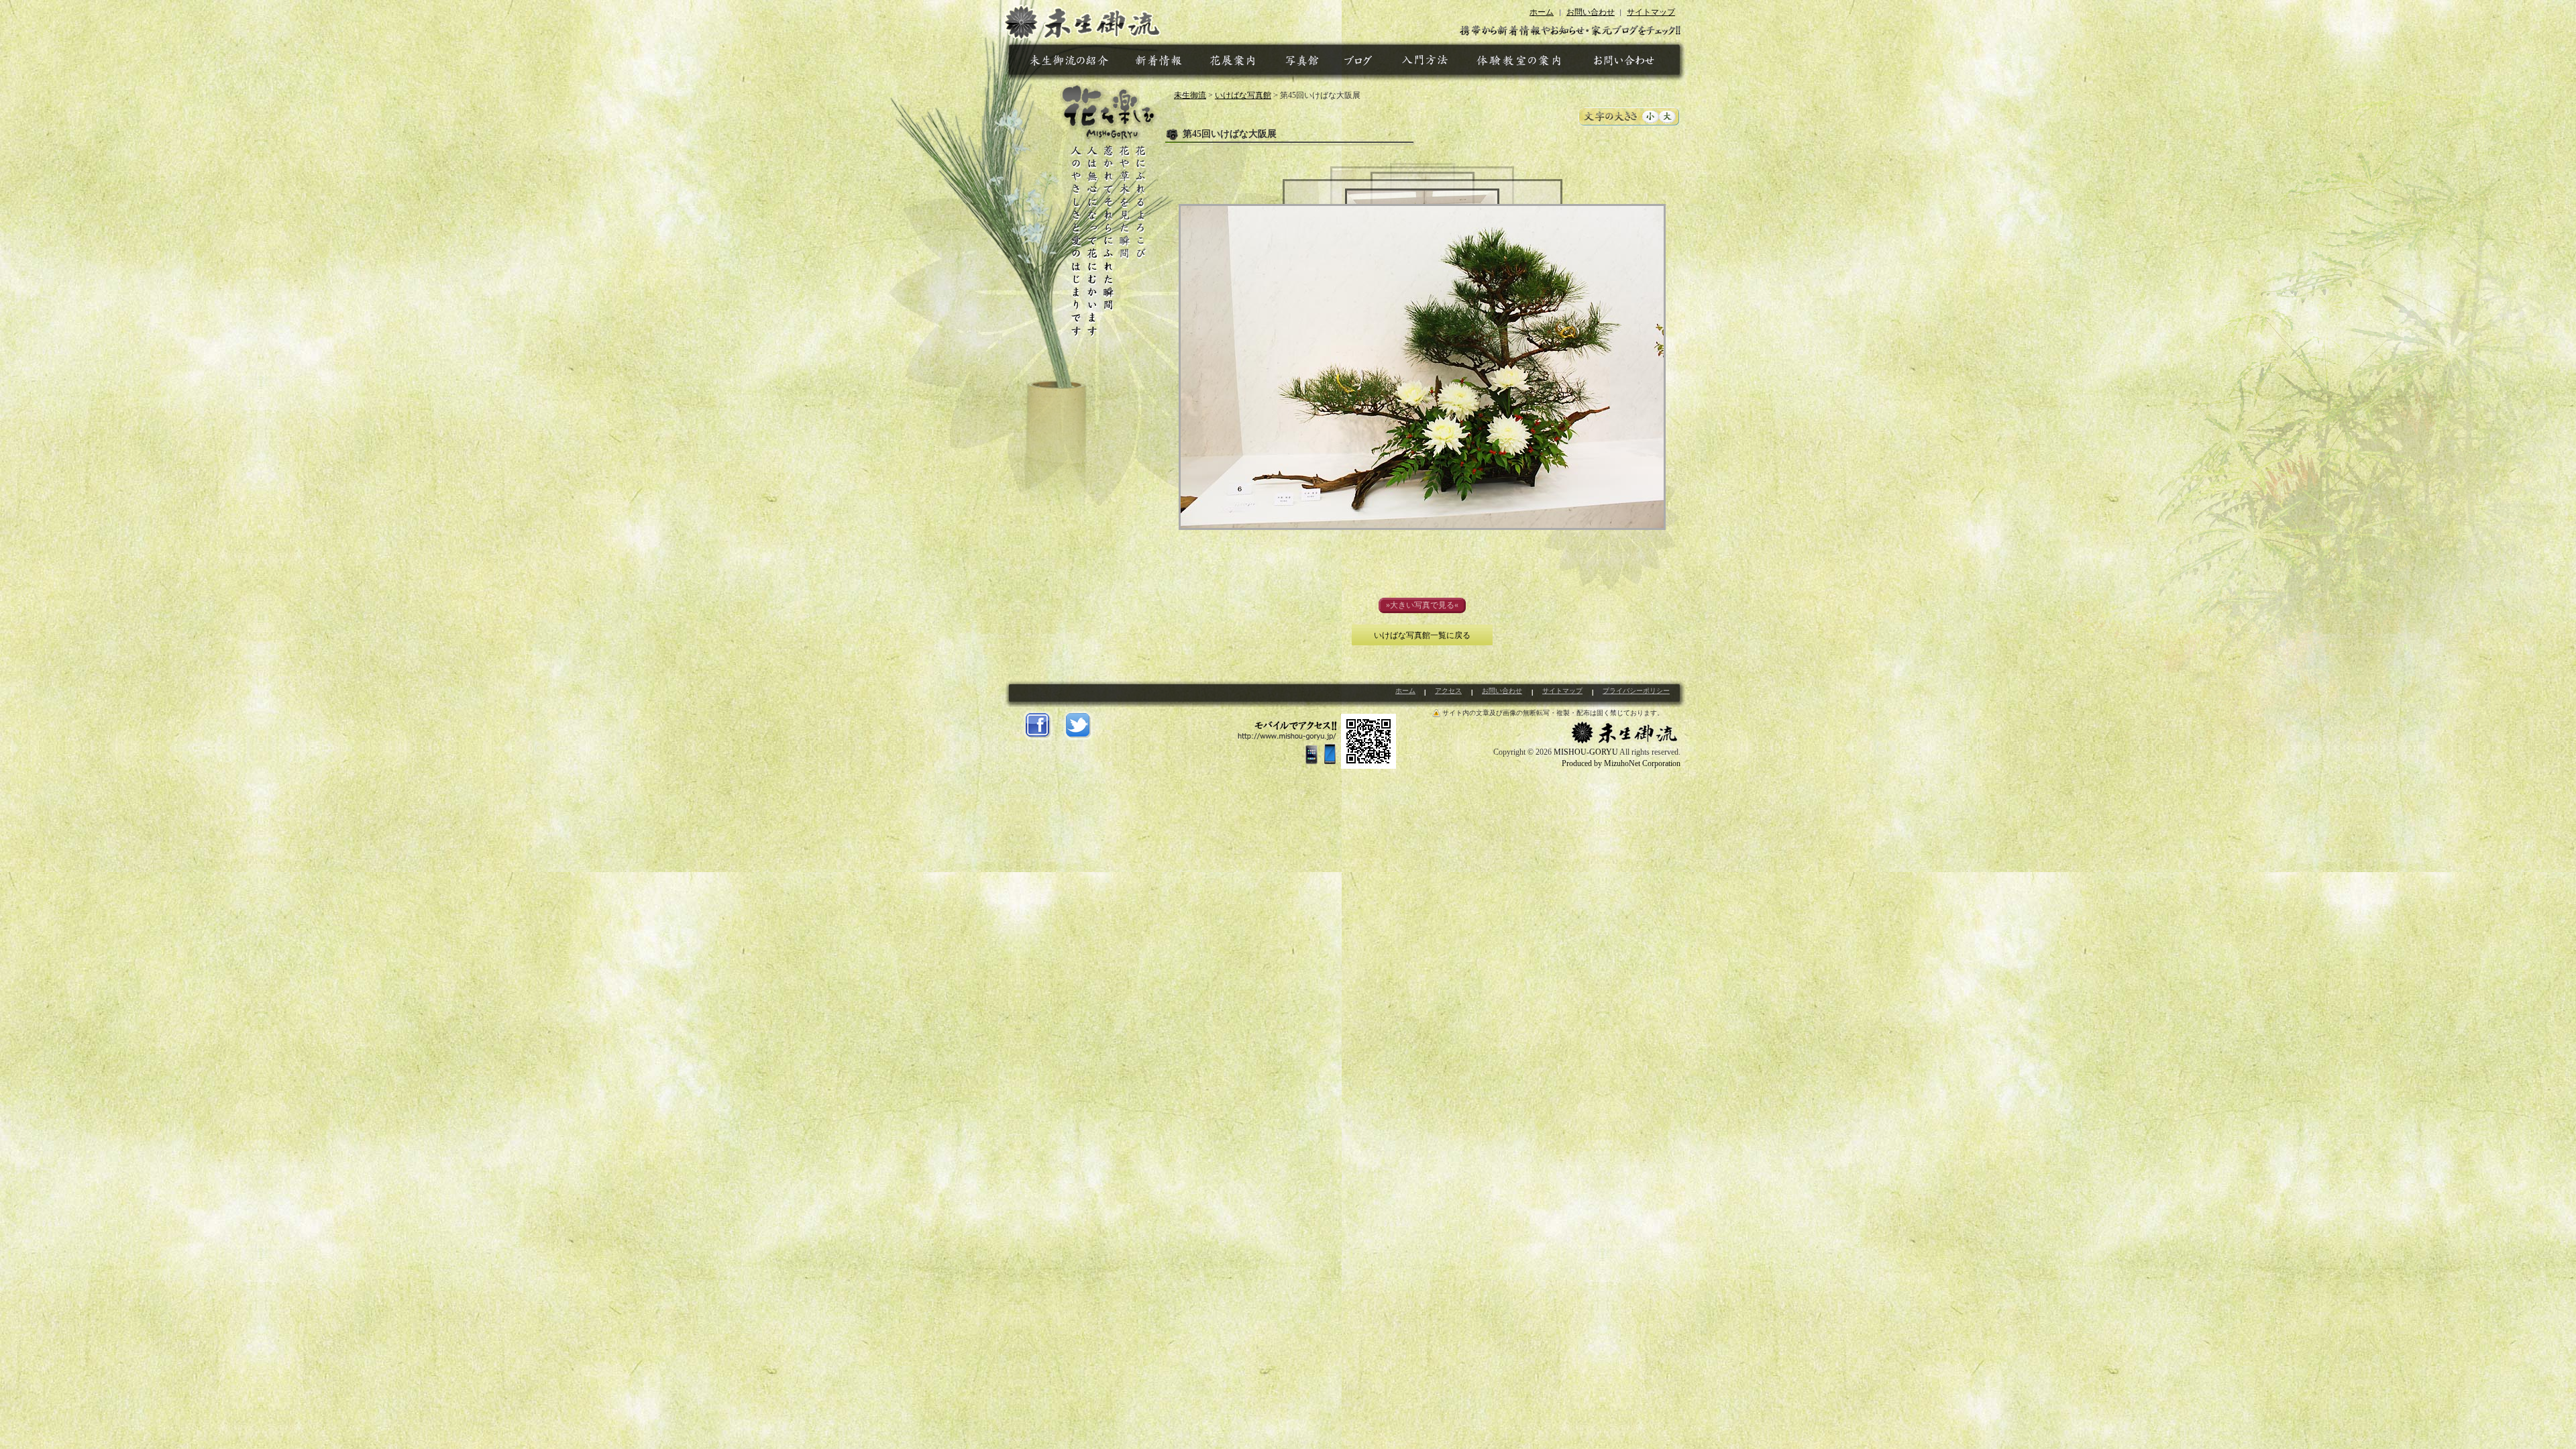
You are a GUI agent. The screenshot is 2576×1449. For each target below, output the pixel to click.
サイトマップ (1651, 12)
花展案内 (1234, 63)
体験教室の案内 (1518, 63)
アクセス (1448, 691)
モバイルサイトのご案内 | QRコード (1317, 741)
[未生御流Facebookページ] (1038, 726)
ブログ (1360, 63)
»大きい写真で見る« (1422, 605)
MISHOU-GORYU (1586, 752)
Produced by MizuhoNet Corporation (1621, 763)
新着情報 (1161, 63)
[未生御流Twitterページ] (1078, 726)
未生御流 (1082, 20)
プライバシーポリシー (1636, 691)
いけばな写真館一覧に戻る (1422, 635)
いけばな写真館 (1302, 63)
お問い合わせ (1591, 12)
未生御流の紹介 (1071, 63)
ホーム (1542, 12)
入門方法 (1427, 63)
